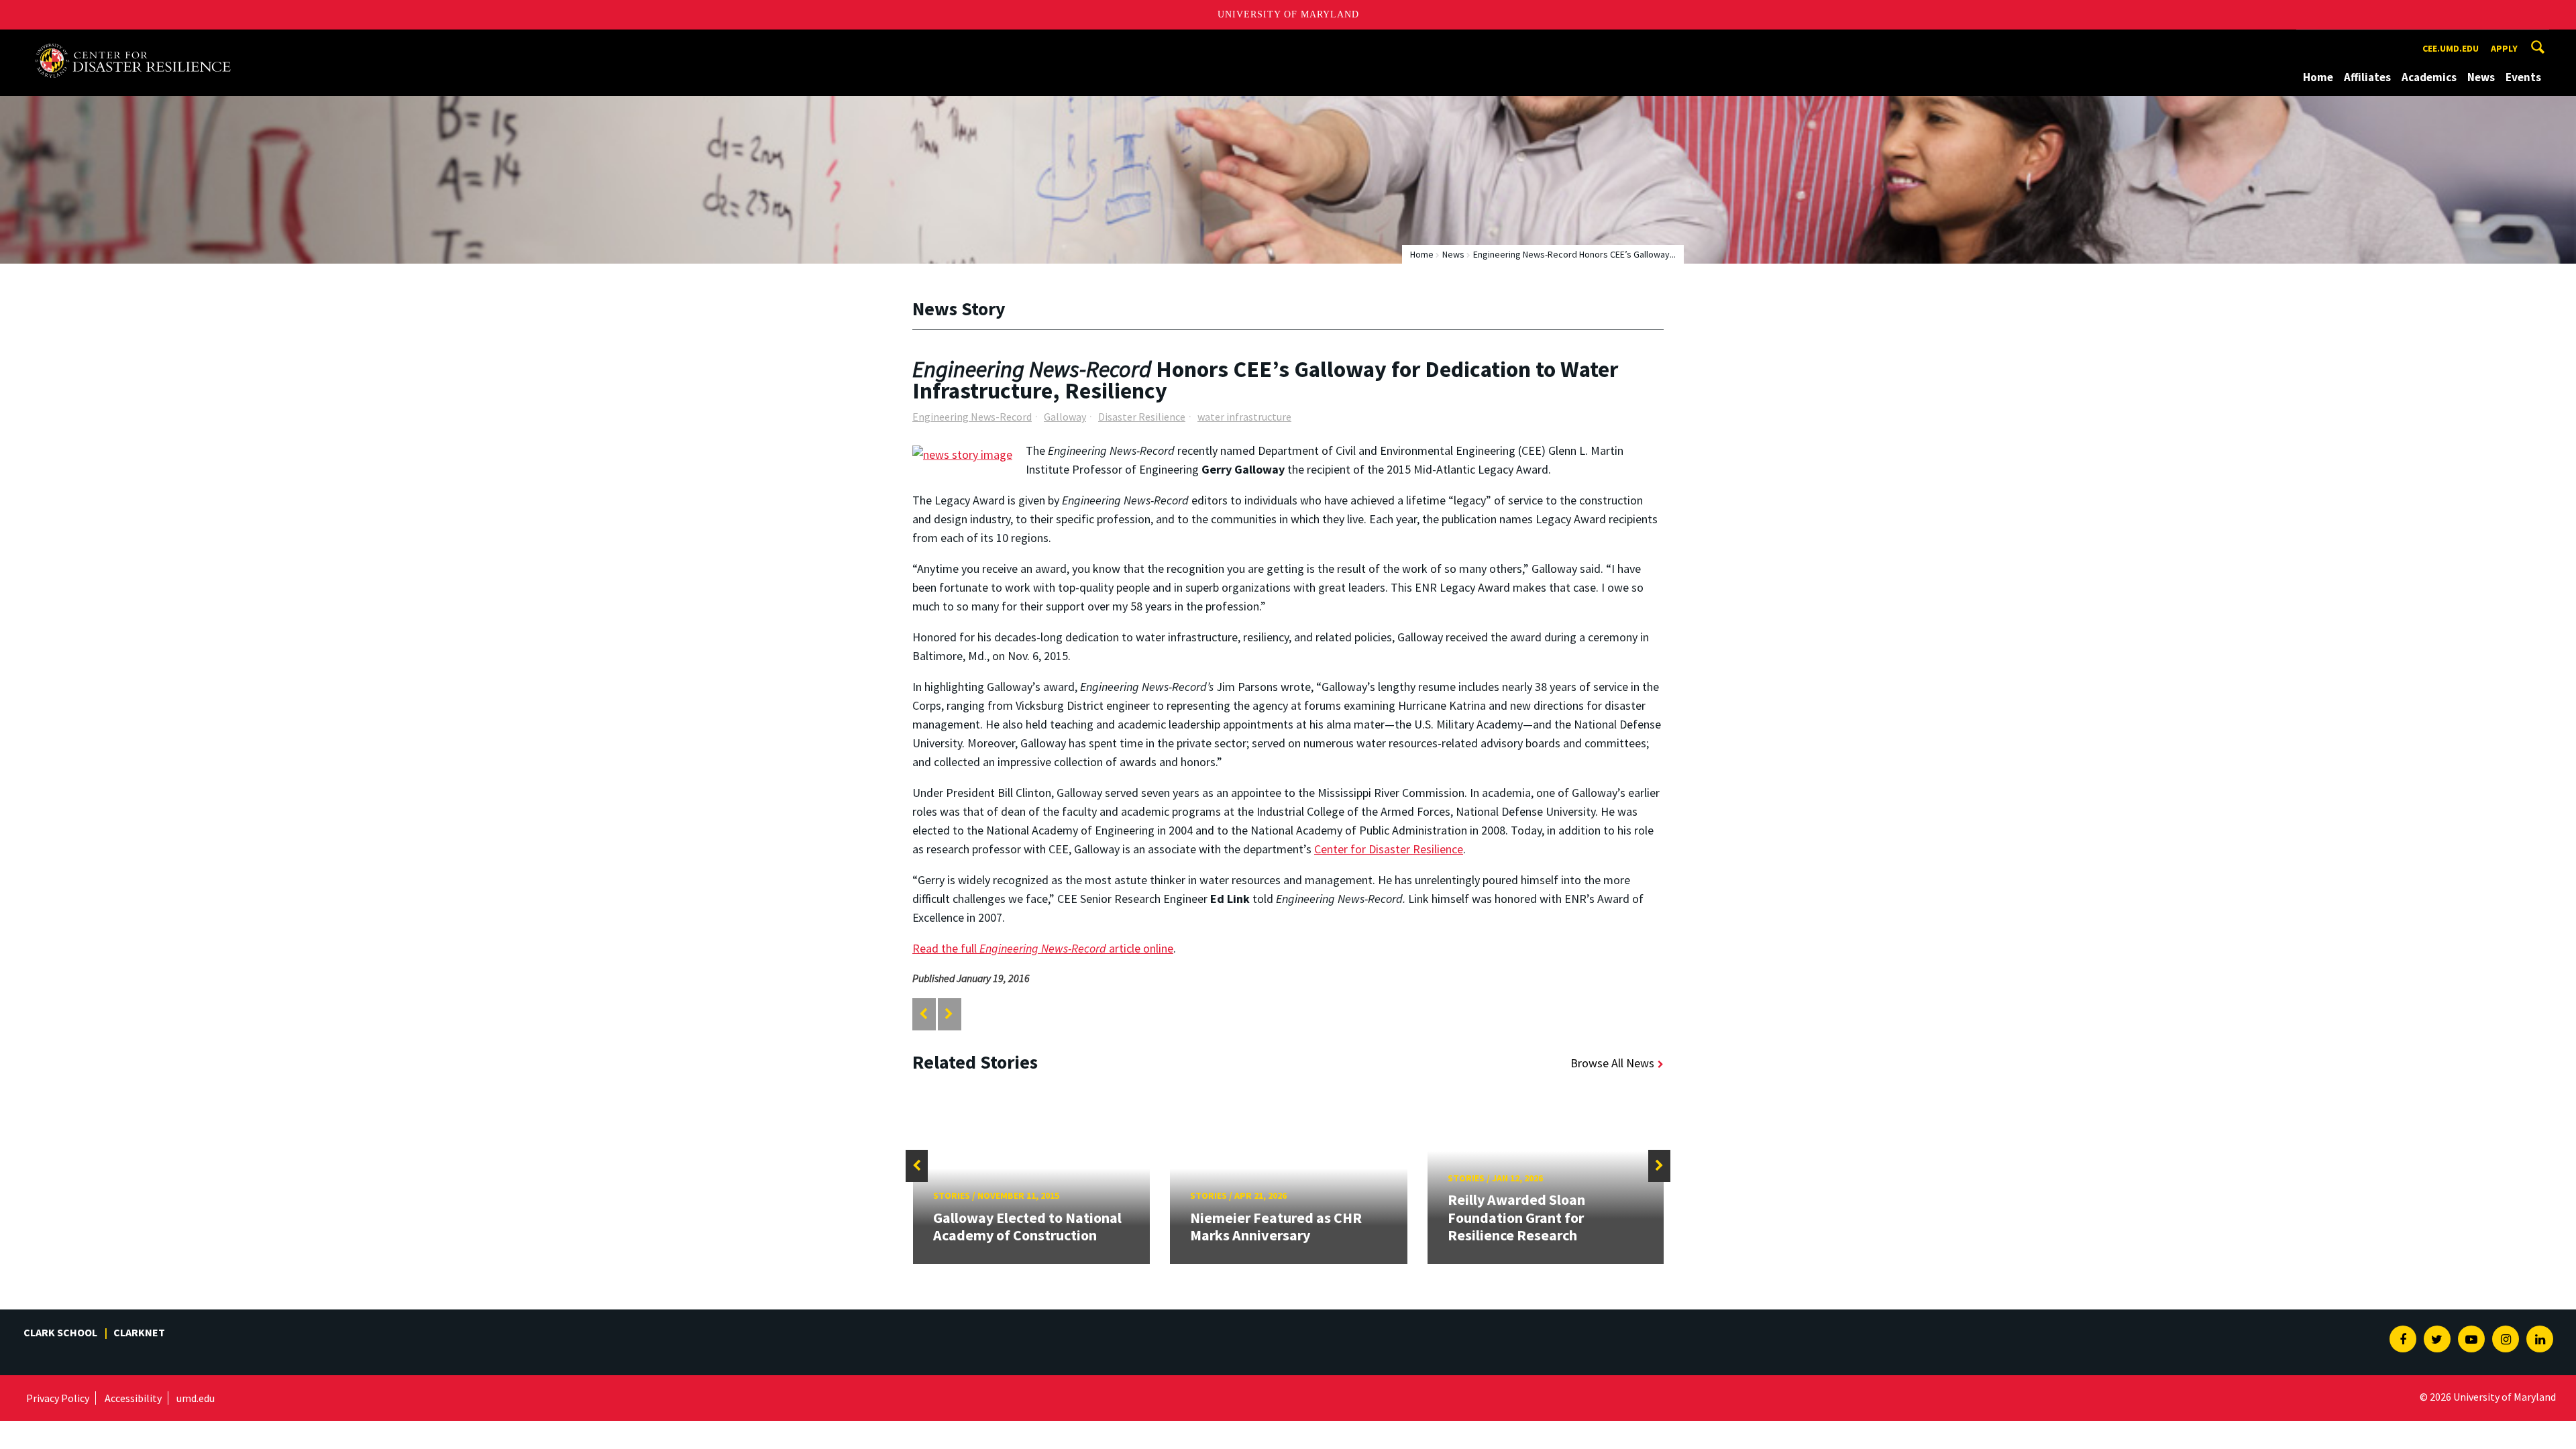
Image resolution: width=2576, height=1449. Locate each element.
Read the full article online (1043, 948)
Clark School (60, 1332)
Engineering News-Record (972, 417)
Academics (2429, 77)
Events (2523, 77)
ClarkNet (139, 1332)
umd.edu (196, 1398)
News (2481, 77)
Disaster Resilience (1142, 417)
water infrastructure (1244, 417)
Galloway (1065, 417)
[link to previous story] (923, 1014)
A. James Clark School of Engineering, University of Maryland (133, 42)
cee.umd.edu (2451, 48)
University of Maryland (1288, 14)
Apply (2504, 48)
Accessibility (133, 1398)
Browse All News (1612, 1063)
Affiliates (2367, 77)
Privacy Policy (58, 1398)
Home (2318, 77)
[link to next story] (949, 1014)
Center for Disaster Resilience (1389, 849)
